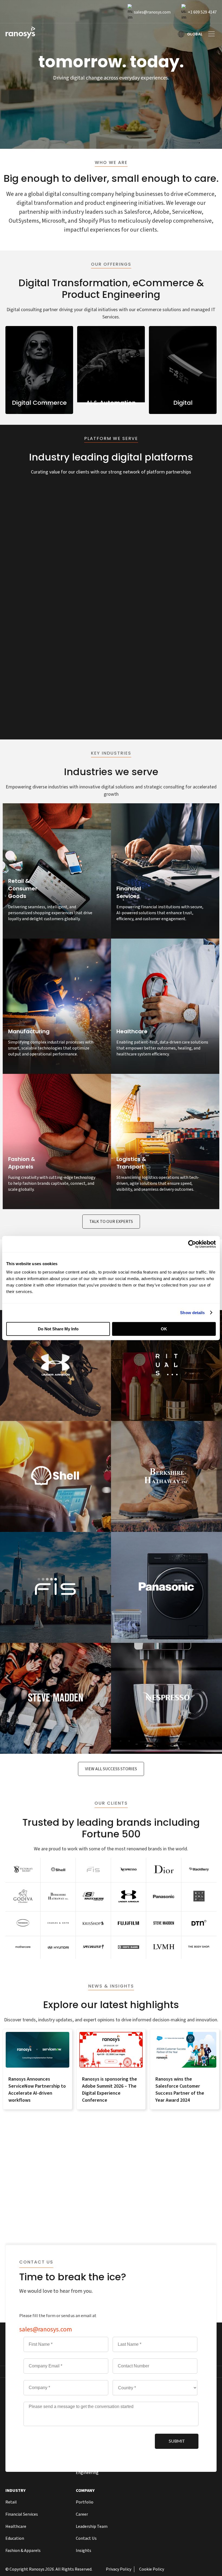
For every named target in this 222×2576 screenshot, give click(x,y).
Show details (192, 1313)
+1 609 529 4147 (202, 12)
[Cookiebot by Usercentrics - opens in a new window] (192, 1244)
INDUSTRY (16, 2491)
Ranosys (37, 2569)
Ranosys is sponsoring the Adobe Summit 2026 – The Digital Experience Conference (110, 2090)
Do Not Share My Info (58, 1329)
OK (164, 1329)
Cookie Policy (152, 2569)
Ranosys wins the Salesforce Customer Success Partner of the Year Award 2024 (180, 2090)
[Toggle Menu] (210, 34)
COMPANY (85, 2491)
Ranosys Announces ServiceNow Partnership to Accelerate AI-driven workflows (37, 2090)
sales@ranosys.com (152, 12)
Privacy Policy (119, 2569)
